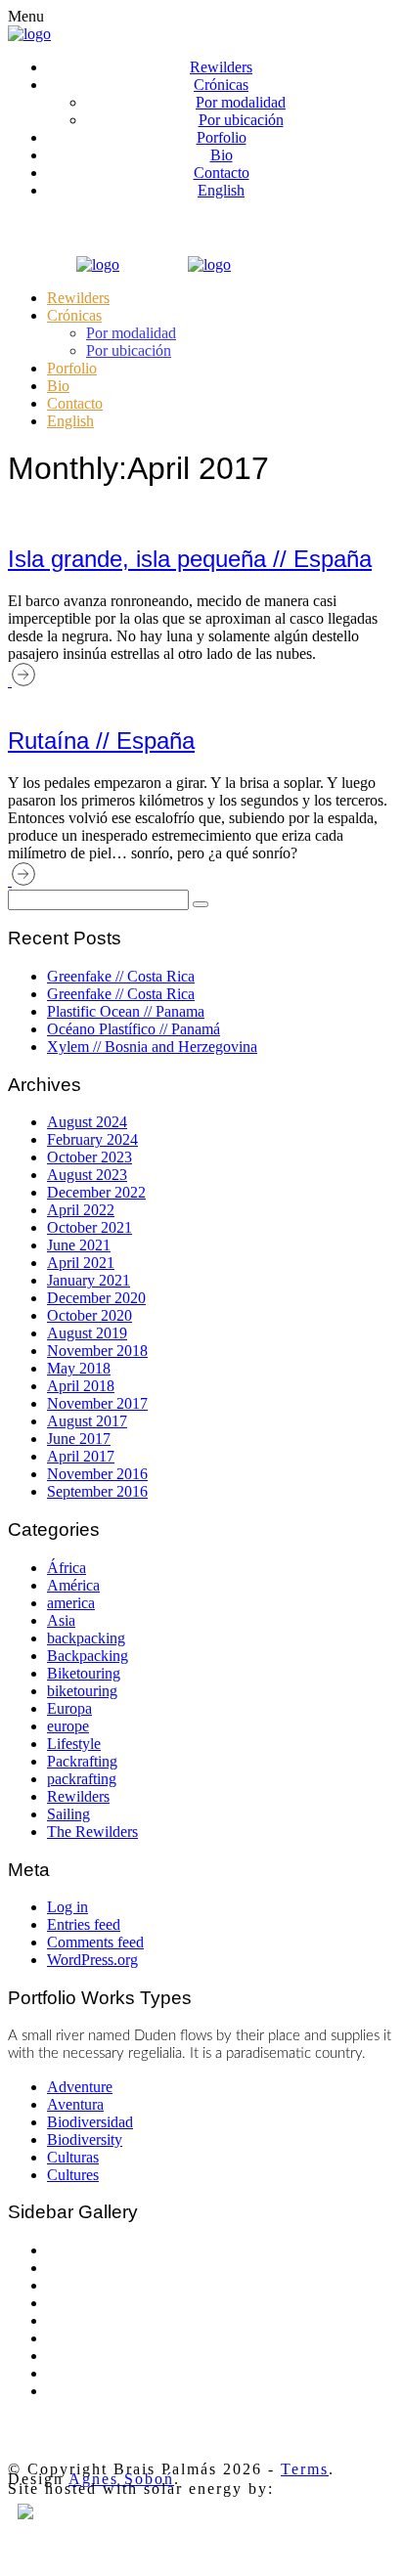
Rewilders (221, 67)
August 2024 (87, 1122)
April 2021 (81, 1263)
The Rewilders (92, 1832)
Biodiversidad (90, 2122)
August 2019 (87, 1333)
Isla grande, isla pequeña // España (190, 559)
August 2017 (87, 1421)
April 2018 (81, 1386)
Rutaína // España (101, 741)
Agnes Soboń (121, 2479)
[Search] (201, 904)
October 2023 (90, 1157)
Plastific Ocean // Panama (126, 1011)
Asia (61, 1620)
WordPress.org (92, 1960)
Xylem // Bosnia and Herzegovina (152, 1047)
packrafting (82, 1779)
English (221, 190)
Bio (222, 155)
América (73, 1585)
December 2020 (96, 1298)
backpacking (86, 1638)
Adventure (80, 2087)
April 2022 (81, 1210)
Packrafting (82, 1761)
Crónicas (221, 85)
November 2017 (97, 1403)
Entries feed (84, 1924)
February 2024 (92, 1139)
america (71, 1603)
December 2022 (96, 1192)
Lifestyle (74, 1744)
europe (68, 1726)
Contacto (222, 173)
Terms (305, 2469)
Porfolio (222, 137)
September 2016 (97, 1491)
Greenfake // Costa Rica (121, 976)
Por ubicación (241, 120)
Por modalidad (241, 102)
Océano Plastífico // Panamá (134, 1029)
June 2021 (79, 1245)
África (67, 1568)
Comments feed (95, 1942)
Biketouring (84, 1673)
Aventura (75, 2104)
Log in (67, 1907)
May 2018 (79, 1368)
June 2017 (79, 1439)
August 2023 (87, 1175)
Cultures (73, 2175)
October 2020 (90, 1315)
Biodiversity (85, 2139)
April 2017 (81, 1456)
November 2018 (97, 1351)
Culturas (73, 2157)
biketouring (82, 1691)
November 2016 (97, 1474)
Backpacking (88, 1656)
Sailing (68, 1814)
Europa (69, 1708)
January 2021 (89, 1280)
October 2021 (90, 1227)
